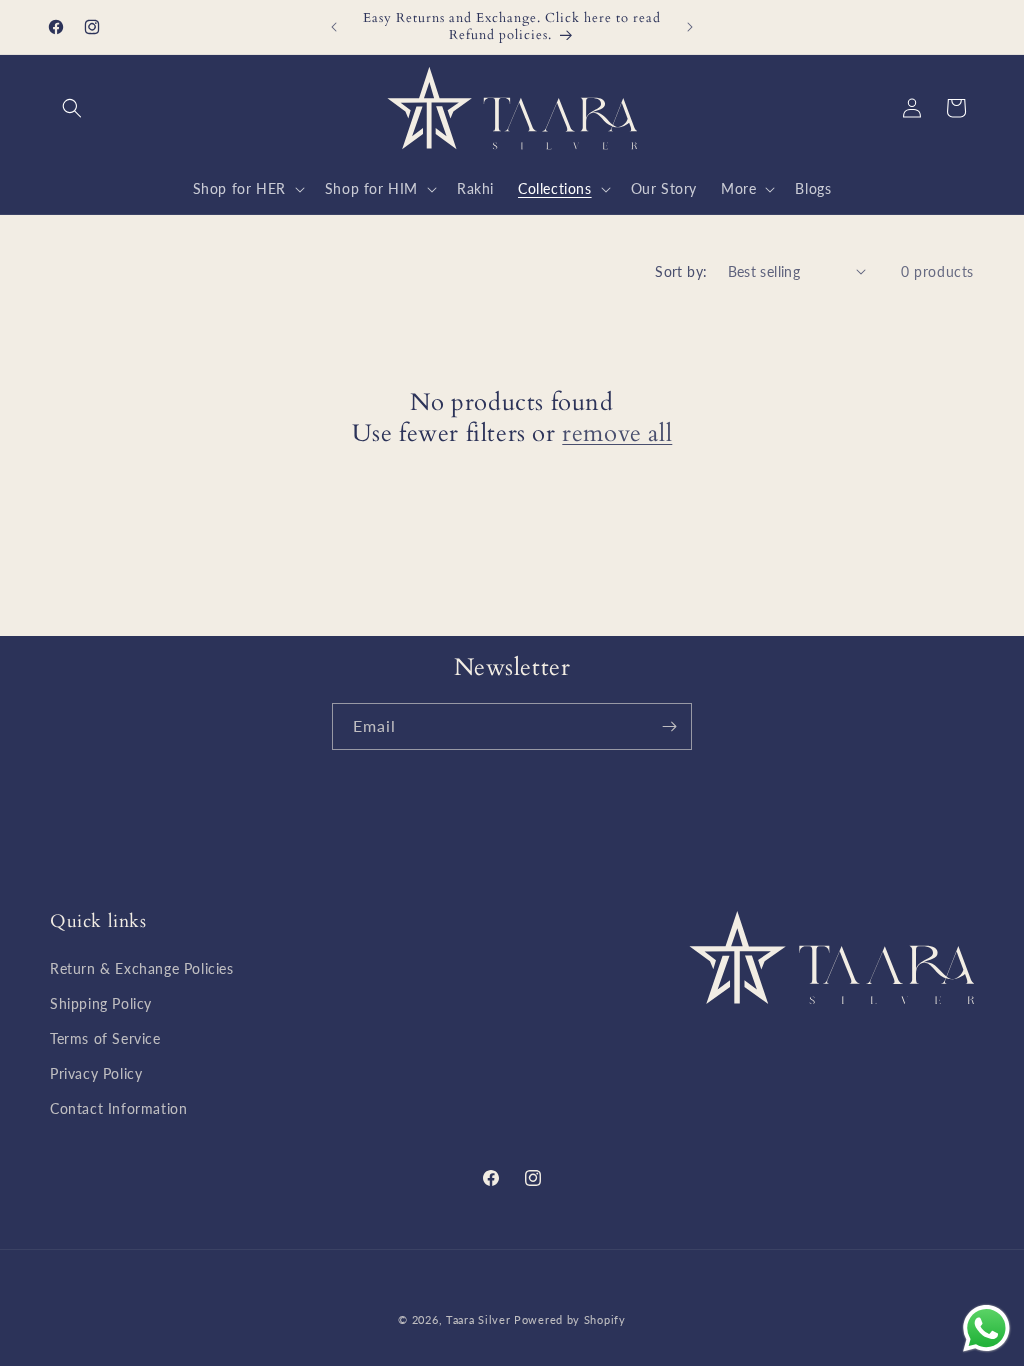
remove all (617, 433)
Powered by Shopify (570, 1319)
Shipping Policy (101, 1003)
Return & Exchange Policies (142, 968)
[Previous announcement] (334, 27)
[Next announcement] (690, 27)
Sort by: (681, 271)
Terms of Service (105, 1038)
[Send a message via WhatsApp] (986, 1328)
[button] (72, 108)
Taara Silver (480, 1319)
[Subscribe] (669, 726)
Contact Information (118, 1108)
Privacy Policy (96, 1073)
